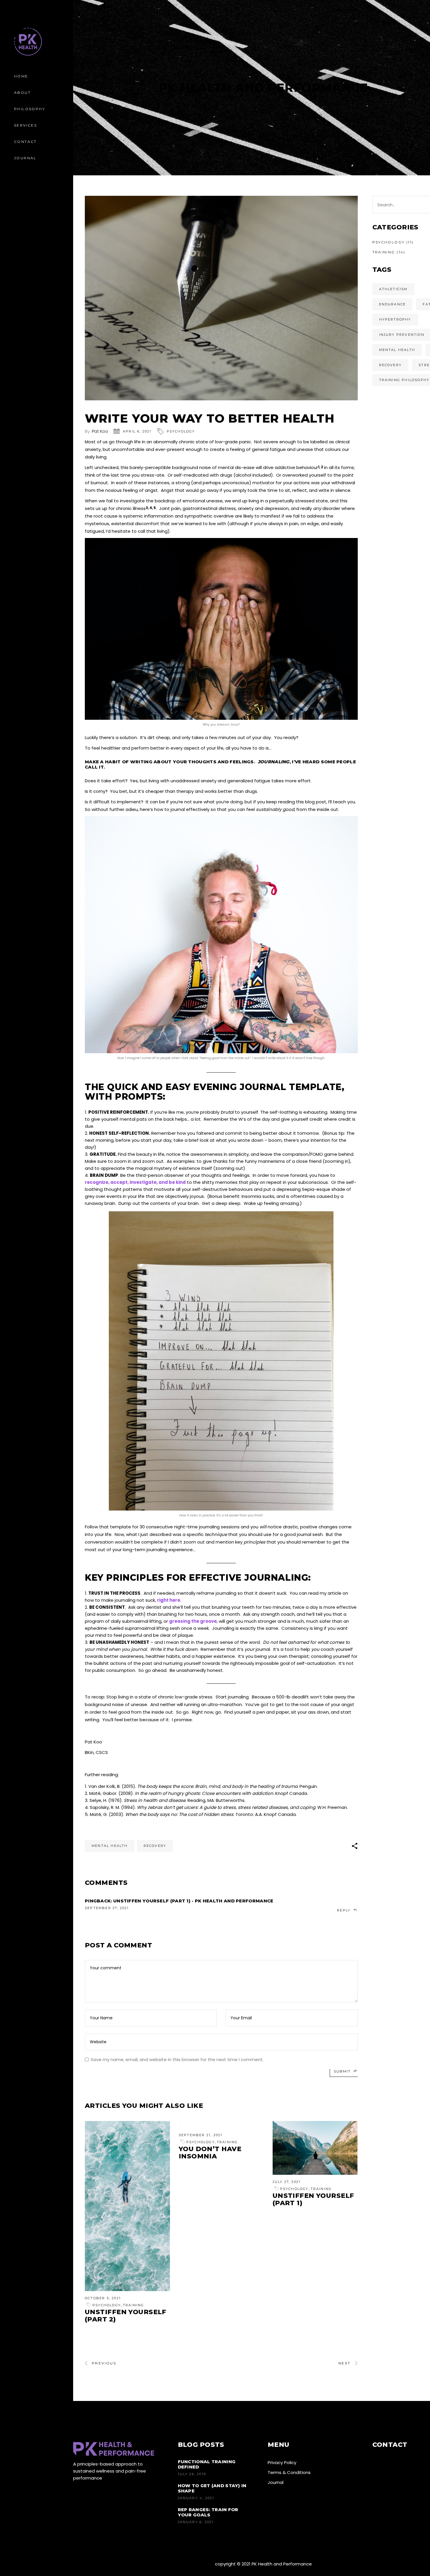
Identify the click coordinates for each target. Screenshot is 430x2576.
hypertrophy (395, 319)
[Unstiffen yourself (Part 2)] (127, 2206)
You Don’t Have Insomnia (210, 2153)
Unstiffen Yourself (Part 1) (313, 2199)
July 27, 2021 (287, 2182)
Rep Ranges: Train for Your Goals (208, 2512)
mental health (110, 1846)
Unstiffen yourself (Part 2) (126, 2316)
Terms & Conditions (289, 2472)
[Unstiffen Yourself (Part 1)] (315, 2148)
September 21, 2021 (201, 2135)
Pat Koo (100, 431)
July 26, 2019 (192, 2474)
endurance (393, 304)
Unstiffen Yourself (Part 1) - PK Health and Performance (193, 1901)
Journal (276, 2482)
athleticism (393, 289)
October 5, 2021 (103, 2298)
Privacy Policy (282, 2462)
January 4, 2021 (196, 2498)
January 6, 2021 (196, 2522)
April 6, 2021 (137, 431)
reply (344, 1910)
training (134, 2305)
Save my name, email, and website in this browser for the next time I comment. (177, 2059)
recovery (155, 1846)
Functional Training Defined (207, 2464)
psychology (181, 431)
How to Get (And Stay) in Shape (212, 2488)
